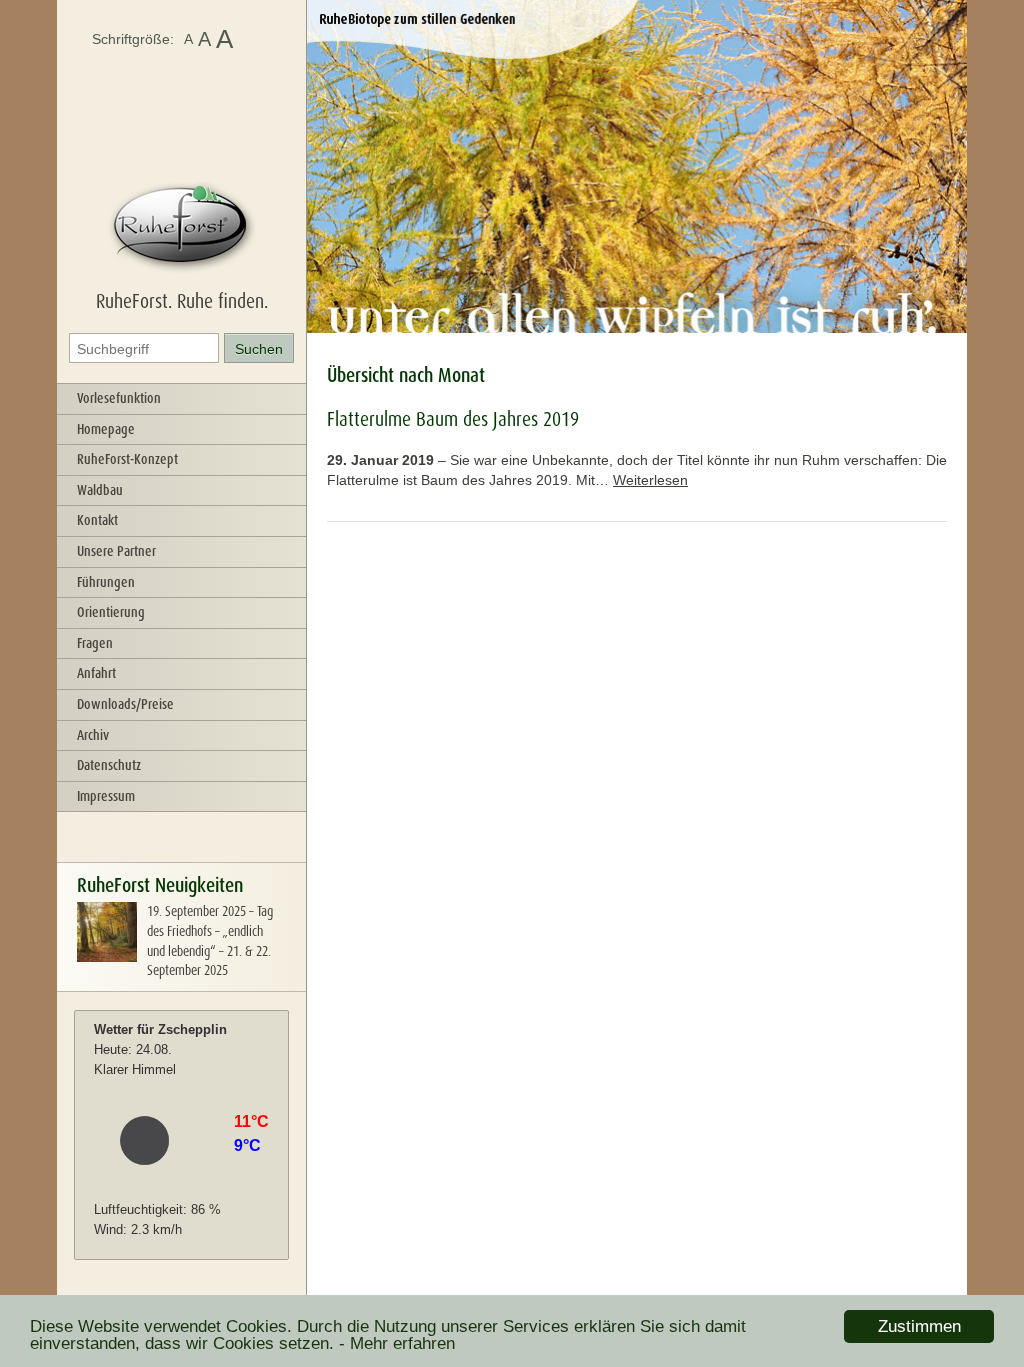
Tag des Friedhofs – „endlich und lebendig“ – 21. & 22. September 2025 (210, 940)
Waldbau (100, 490)
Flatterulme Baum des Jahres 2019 (453, 419)
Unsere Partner (116, 551)
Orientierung (111, 612)
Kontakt (97, 520)
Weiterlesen (650, 480)
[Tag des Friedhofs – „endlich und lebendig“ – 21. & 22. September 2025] (107, 957)
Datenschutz (109, 765)
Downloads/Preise (125, 704)
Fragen (95, 643)
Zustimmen (919, 1326)
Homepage (106, 429)
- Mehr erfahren (397, 1343)
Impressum (106, 796)
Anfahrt (96, 673)
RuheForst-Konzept (127, 459)
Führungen (106, 582)
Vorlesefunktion (119, 398)
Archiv (93, 735)
